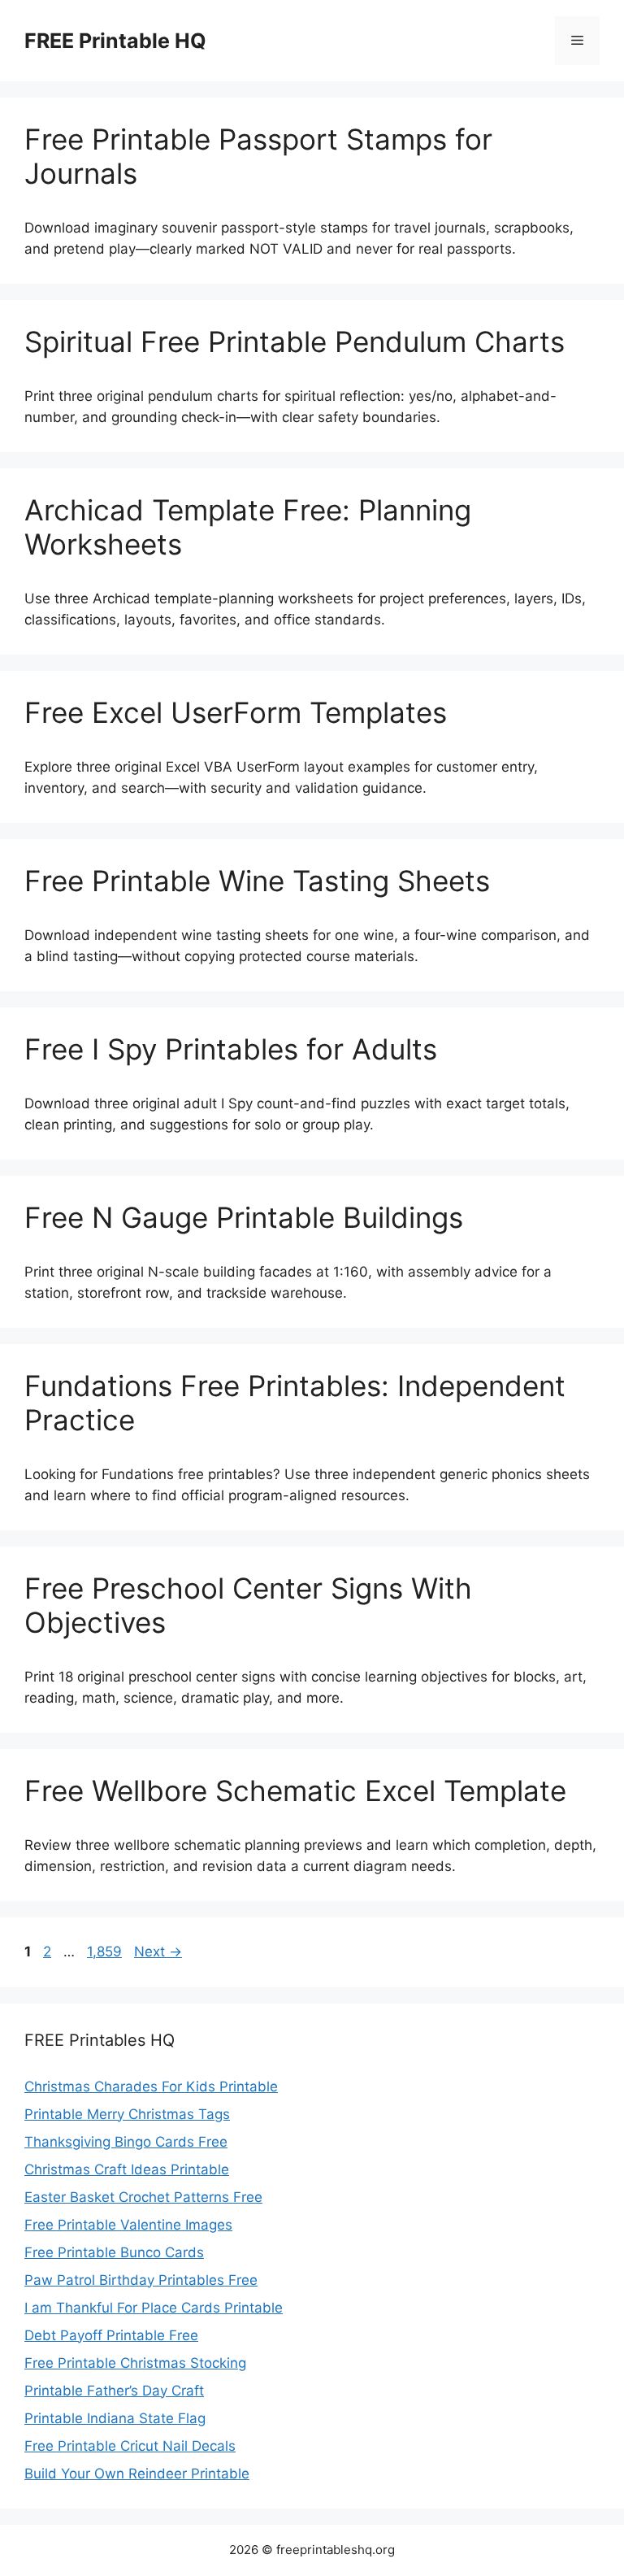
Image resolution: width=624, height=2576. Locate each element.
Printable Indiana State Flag (115, 2418)
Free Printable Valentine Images (128, 2225)
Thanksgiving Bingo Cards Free (126, 2142)
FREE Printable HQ (115, 41)
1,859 (104, 1952)
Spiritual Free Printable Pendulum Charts (295, 342)
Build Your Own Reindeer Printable (137, 2474)
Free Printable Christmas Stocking (135, 2363)
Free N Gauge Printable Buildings (244, 1217)
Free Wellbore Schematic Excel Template (295, 1791)
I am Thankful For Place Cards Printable (154, 2308)
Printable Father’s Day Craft (114, 2391)
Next (158, 1952)
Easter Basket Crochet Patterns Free (143, 2197)
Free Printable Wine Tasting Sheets (257, 881)
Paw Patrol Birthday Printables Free (141, 2280)
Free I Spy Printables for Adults (231, 1049)
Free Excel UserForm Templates (236, 712)
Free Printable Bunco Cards (114, 2252)
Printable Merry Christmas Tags (127, 2114)
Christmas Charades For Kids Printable (151, 2086)
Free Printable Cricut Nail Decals (130, 2446)
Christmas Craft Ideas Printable (127, 2169)
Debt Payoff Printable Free (111, 2335)
